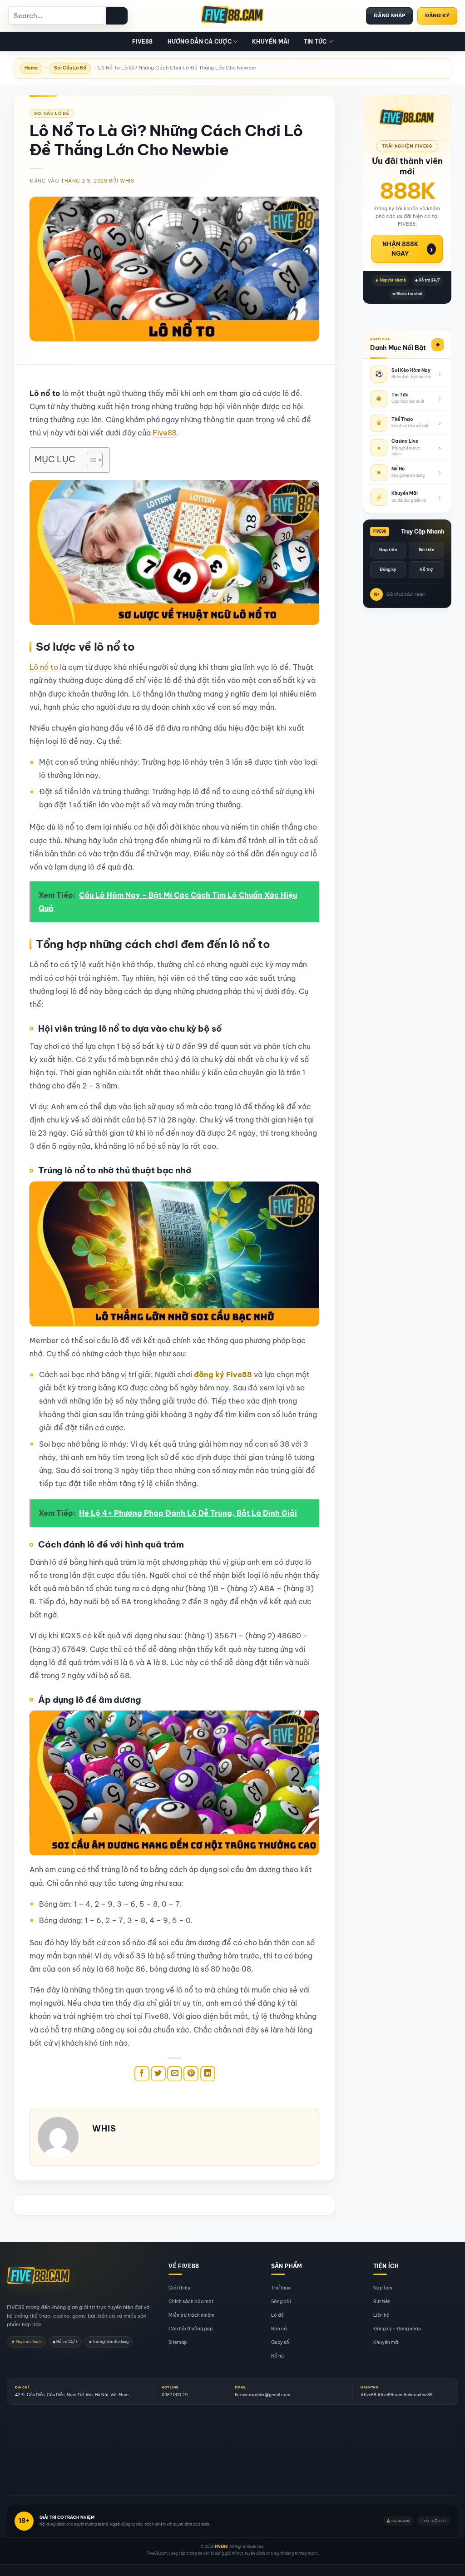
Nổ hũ (277, 2356)
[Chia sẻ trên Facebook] (142, 2074)
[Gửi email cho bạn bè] (175, 2074)
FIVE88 (142, 42)
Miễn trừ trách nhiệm (191, 2315)
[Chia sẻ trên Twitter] (158, 2074)
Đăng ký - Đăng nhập (397, 2329)
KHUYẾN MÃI (270, 42)
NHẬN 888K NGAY (408, 249)
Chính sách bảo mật (191, 2302)
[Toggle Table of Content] (90, 460)
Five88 (165, 433)
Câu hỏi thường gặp (191, 2329)
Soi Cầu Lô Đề (70, 68)
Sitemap (178, 2342)
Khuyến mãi (386, 2342)
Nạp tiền (388, 550)
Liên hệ (381, 2315)
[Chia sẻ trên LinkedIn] (208, 2074)
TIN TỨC (315, 42)
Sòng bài (281, 2302)
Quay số (280, 2342)
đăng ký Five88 (223, 1375)
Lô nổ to (44, 667)
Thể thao (281, 2288)
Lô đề (277, 2315)
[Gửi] (117, 16)
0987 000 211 (175, 2395)
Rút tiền (426, 550)
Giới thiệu (179, 2288)
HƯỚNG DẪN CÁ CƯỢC (200, 42)
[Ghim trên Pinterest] (191, 2074)
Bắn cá (279, 2329)
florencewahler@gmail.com (262, 2395)
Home (31, 68)
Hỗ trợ (426, 569)
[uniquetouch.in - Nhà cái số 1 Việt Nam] (232, 16)
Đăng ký (388, 569)
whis (127, 181)
